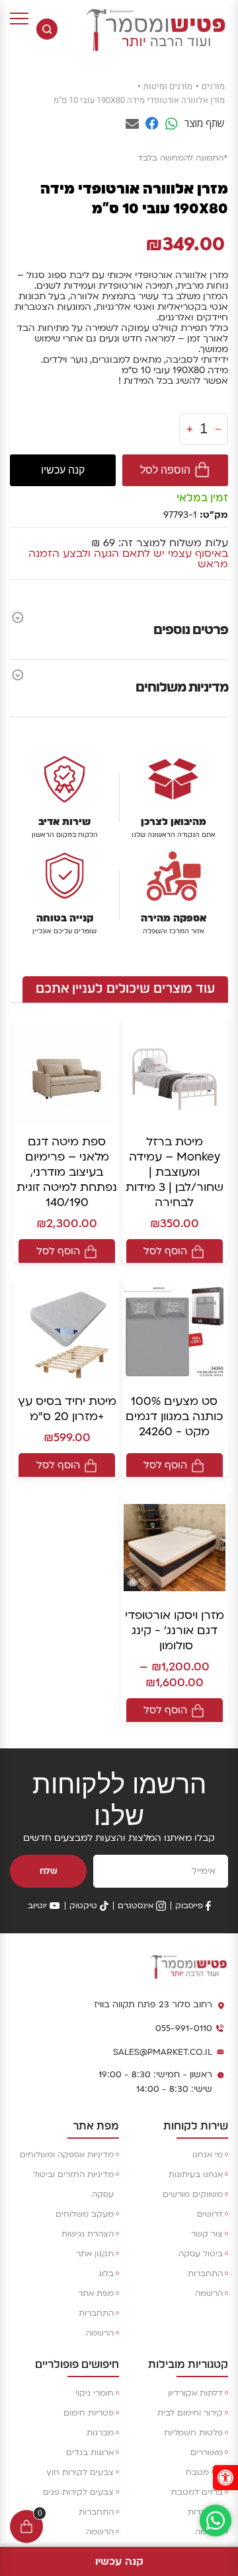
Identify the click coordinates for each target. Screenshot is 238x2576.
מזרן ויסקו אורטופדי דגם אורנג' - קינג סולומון (175, 1630)
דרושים (210, 2214)
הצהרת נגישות (88, 2234)
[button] (225, 2478)
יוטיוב (37, 1906)
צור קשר (207, 2234)
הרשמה (209, 2293)
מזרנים (213, 86)
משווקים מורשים (193, 2194)
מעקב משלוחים (85, 2214)
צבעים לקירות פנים (78, 2492)
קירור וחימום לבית (190, 2413)
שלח (49, 1871)
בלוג (106, 2273)
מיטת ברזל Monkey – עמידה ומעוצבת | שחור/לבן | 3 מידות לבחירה (175, 1172)
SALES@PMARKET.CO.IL (163, 2052)
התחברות (205, 2273)
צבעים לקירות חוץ (80, 2472)
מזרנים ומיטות (168, 86)
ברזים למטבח (197, 2492)
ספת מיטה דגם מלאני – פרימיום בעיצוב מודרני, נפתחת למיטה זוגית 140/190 (67, 1172)
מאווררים (207, 2452)
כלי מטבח (204, 2472)
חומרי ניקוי (95, 2393)
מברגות (100, 2433)
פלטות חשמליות (193, 2433)
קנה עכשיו (63, 470)
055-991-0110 (184, 2028)
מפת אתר (96, 2293)
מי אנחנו (208, 2155)
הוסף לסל (165, 1251)
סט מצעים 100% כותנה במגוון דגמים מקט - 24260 (174, 1416)
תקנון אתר (95, 2254)
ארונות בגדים (90, 2452)
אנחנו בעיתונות (196, 2174)
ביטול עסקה (201, 2254)
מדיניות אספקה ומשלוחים (67, 2155)
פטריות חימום (89, 2413)
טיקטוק (83, 1906)
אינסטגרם (136, 1906)
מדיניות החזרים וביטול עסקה (73, 2184)
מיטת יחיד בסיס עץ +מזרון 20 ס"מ (67, 1409)
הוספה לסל (165, 470)
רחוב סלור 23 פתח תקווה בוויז (153, 2005)
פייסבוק (189, 1906)
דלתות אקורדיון (195, 2393)
